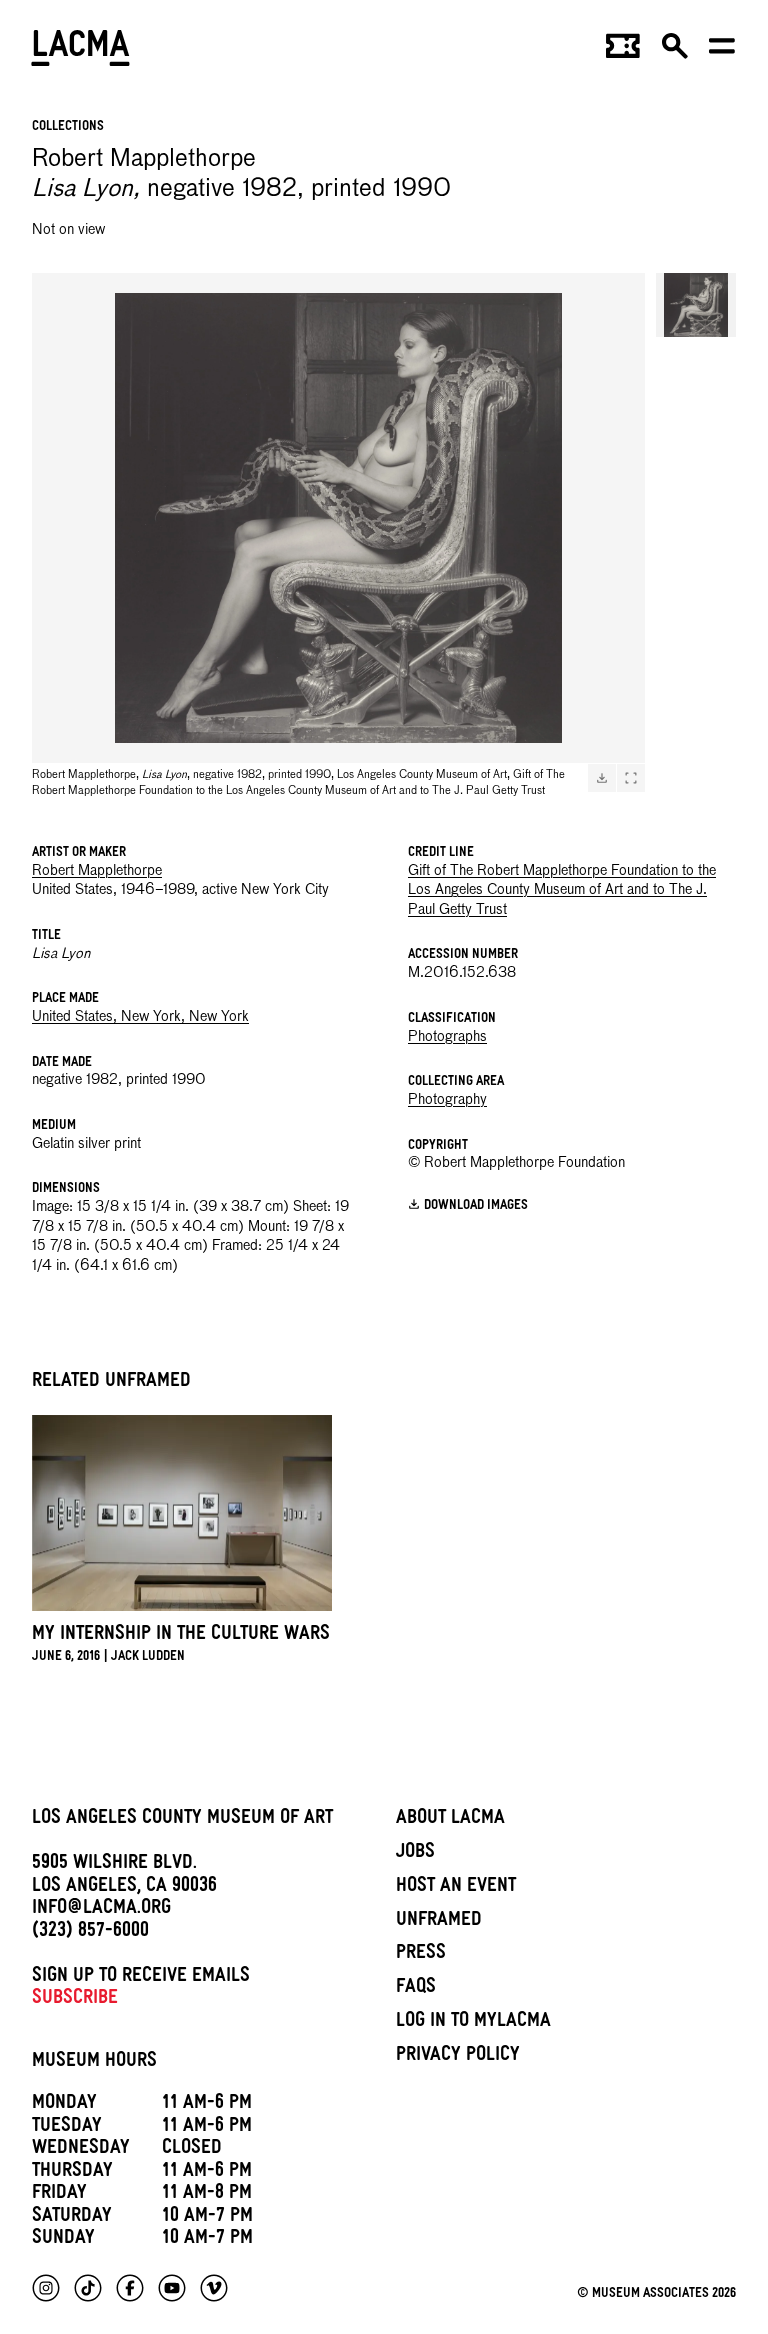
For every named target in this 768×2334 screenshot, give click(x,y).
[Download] (602, 778)
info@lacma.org (101, 1910)
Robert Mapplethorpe (97, 871)
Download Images (476, 1206)
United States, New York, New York (140, 1017)
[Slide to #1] (696, 305)
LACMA (81, 51)
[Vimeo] (214, 2288)
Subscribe (75, 2000)
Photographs (447, 1037)
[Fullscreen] (631, 778)
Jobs (415, 1854)
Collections (68, 127)
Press (421, 1955)
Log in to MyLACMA (473, 2023)
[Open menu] (722, 52)
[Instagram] (46, 2288)
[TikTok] (88, 2288)
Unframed (439, 1922)
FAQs (416, 1989)
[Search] (675, 52)
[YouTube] (172, 2288)
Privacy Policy (458, 2057)
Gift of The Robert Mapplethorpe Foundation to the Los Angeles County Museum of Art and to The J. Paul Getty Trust (562, 890)
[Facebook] (130, 2288)
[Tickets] (623, 52)
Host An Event (456, 1888)
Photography (447, 1100)
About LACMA (450, 1820)
